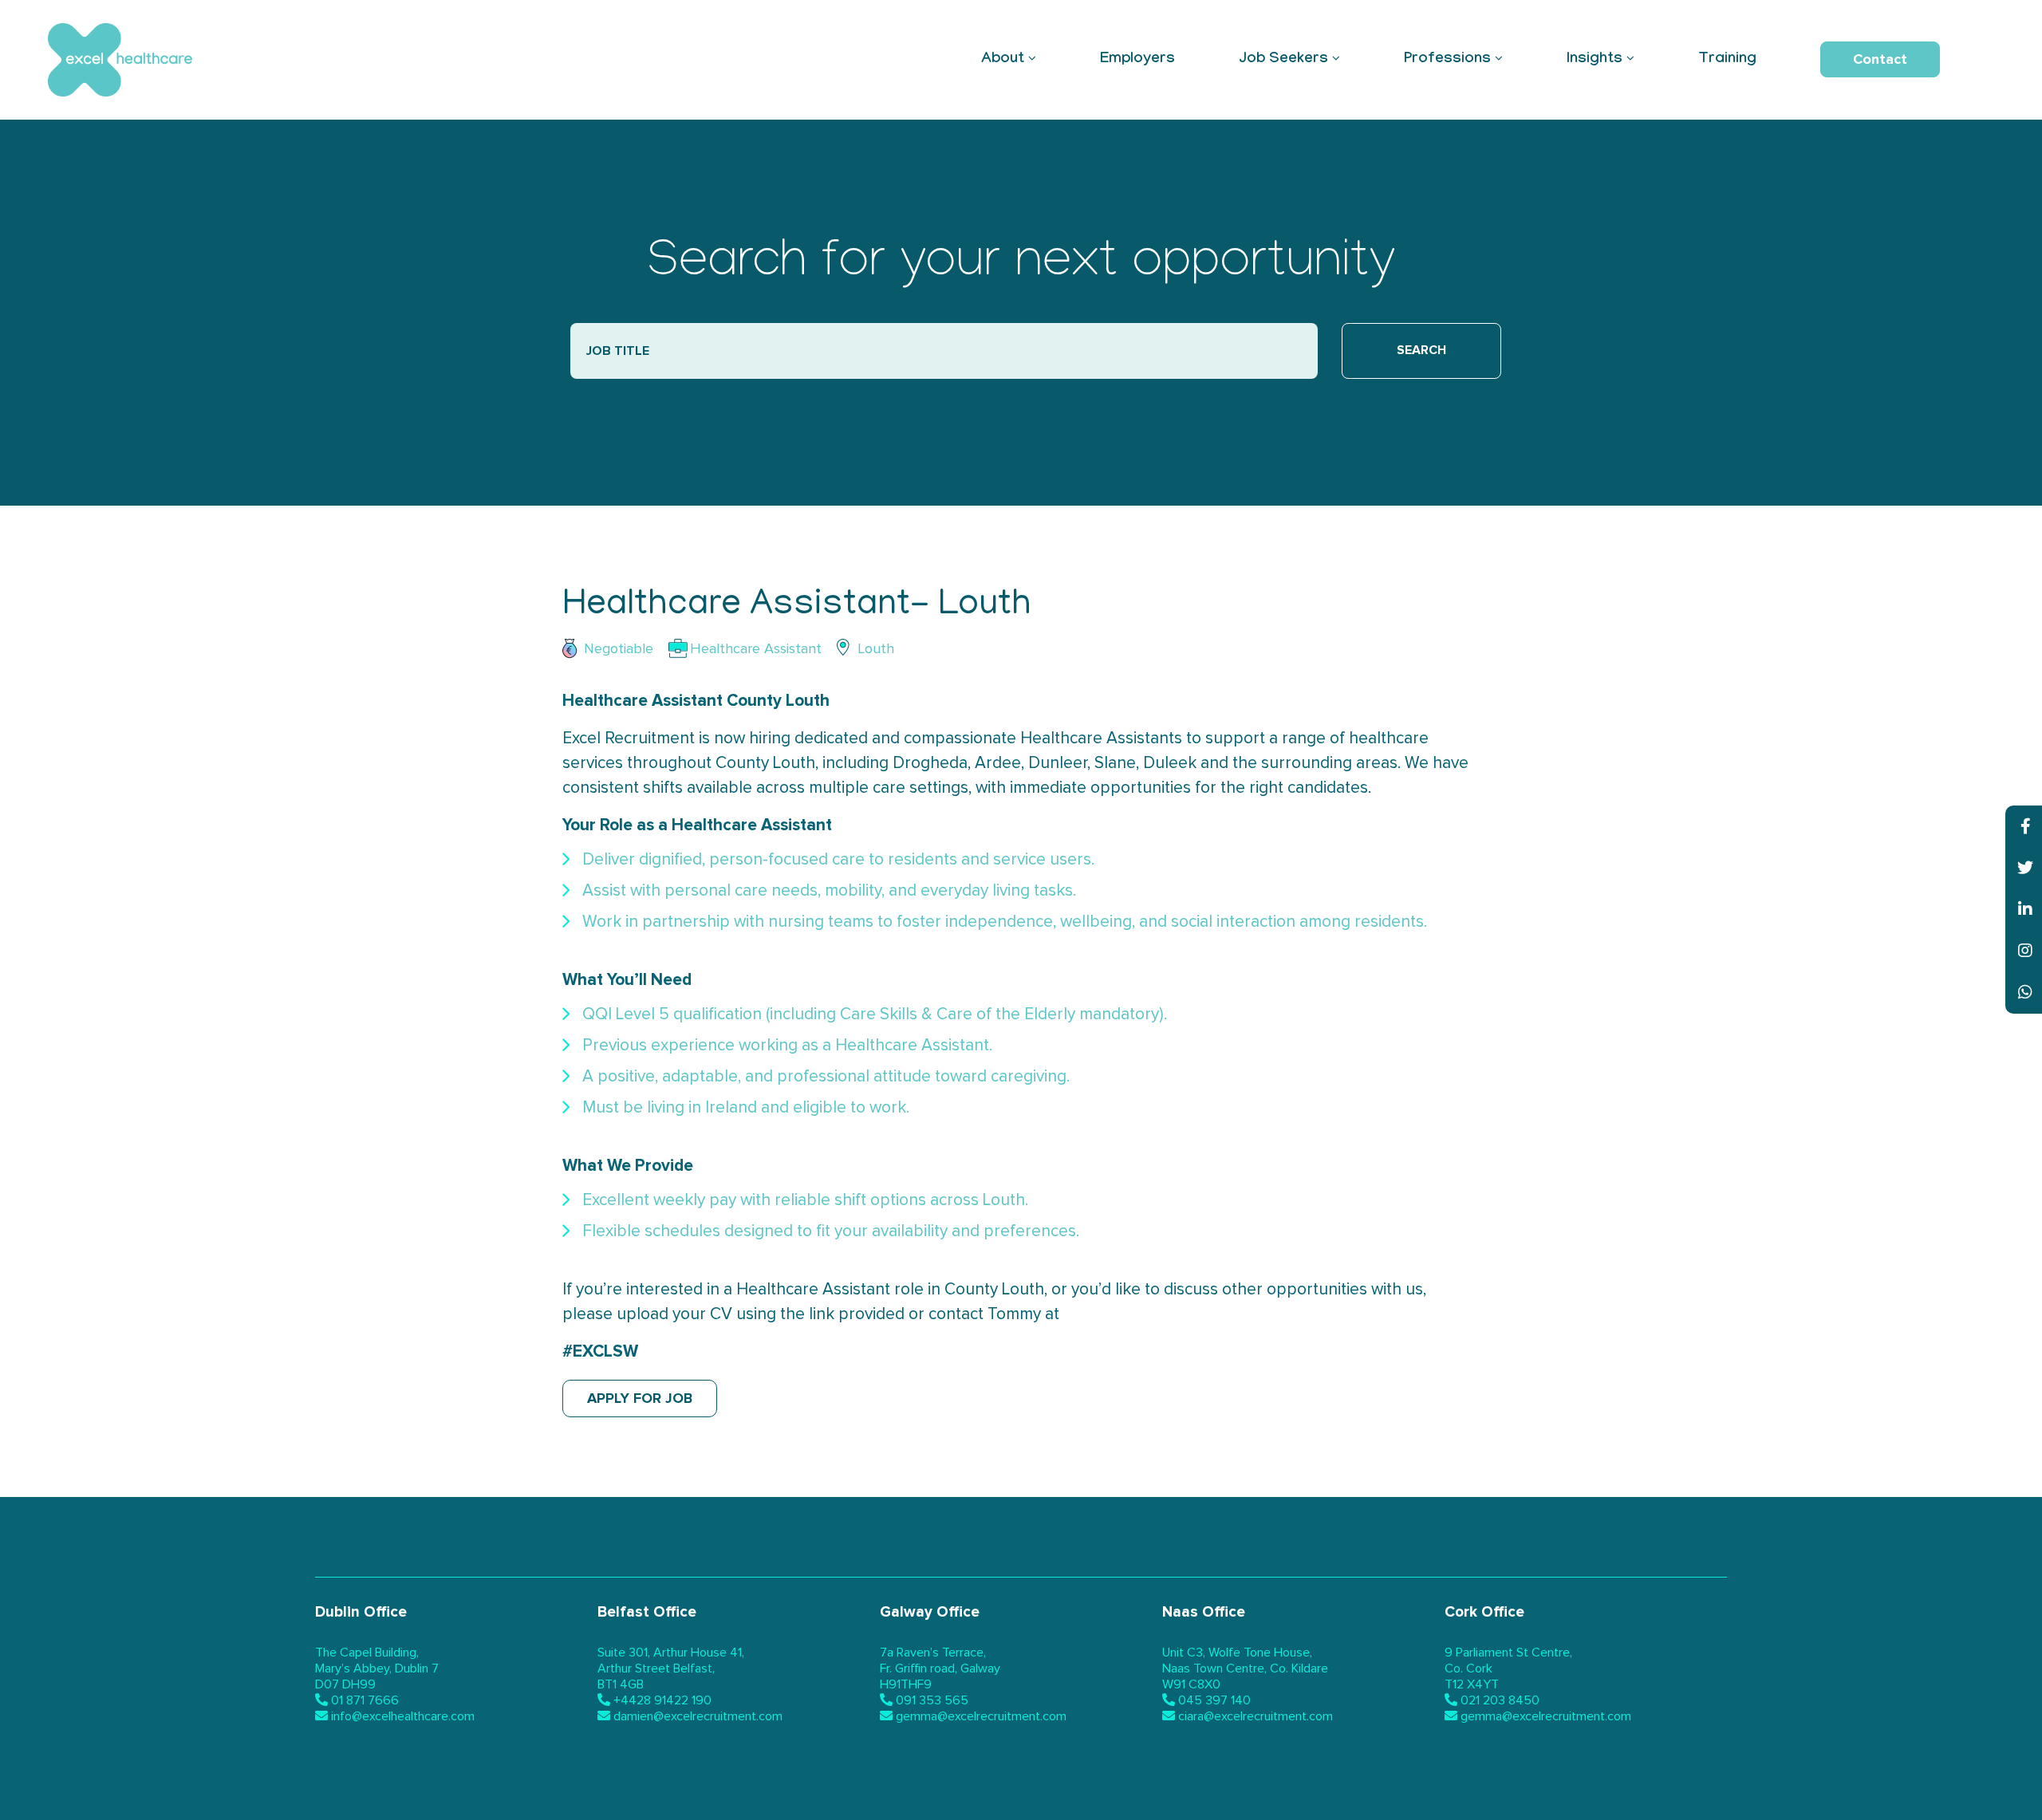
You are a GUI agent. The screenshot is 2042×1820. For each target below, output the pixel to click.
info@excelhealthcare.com (403, 1716)
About (1003, 60)
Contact (1880, 59)
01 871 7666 (365, 1700)
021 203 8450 (1500, 1700)
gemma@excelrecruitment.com (981, 1716)
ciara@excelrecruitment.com (1256, 1716)
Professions (1447, 60)
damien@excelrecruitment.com (698, 1716)
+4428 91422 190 (662, 1700)
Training (1727, 60)
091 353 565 (932, 1700)
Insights (1595, 60)
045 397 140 (1214, 1700)
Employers (1137, 60)
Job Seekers (1283, 60)
